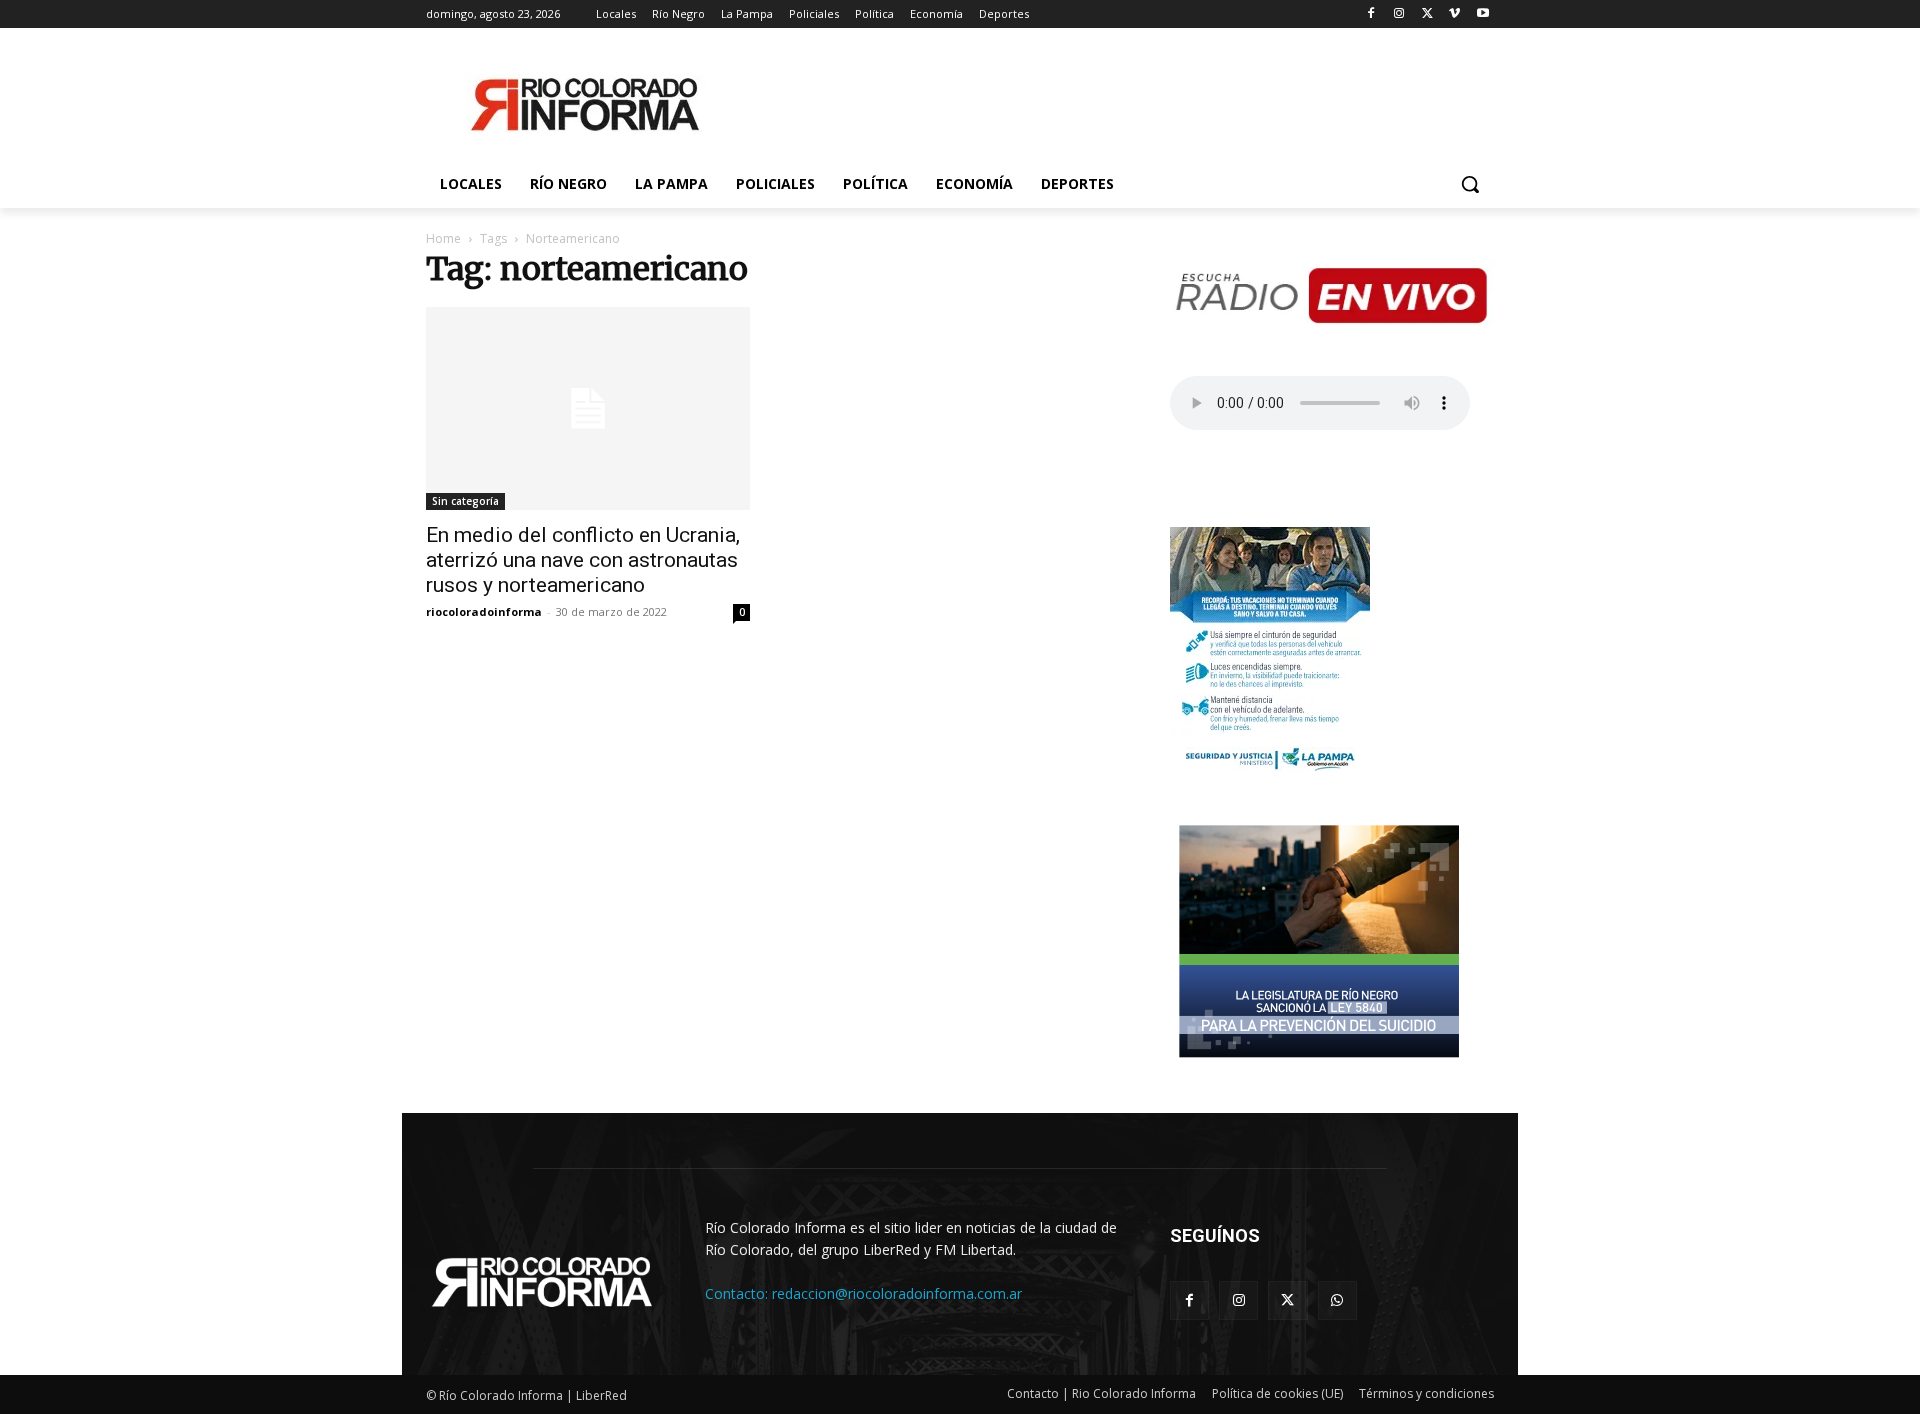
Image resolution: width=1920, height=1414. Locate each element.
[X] (1427, 14)
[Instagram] (1399, 14)
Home (443, 238)
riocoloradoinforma (484, 611)
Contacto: (738, 1293)
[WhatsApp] (1337, 1300)
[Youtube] (1482, 14)
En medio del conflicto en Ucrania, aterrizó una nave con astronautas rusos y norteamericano (583, 560)
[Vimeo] (1454, 14)
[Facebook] (1371, 14)
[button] (1470, 184)
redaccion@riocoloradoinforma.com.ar (897, 1293)
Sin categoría (465, 501)
